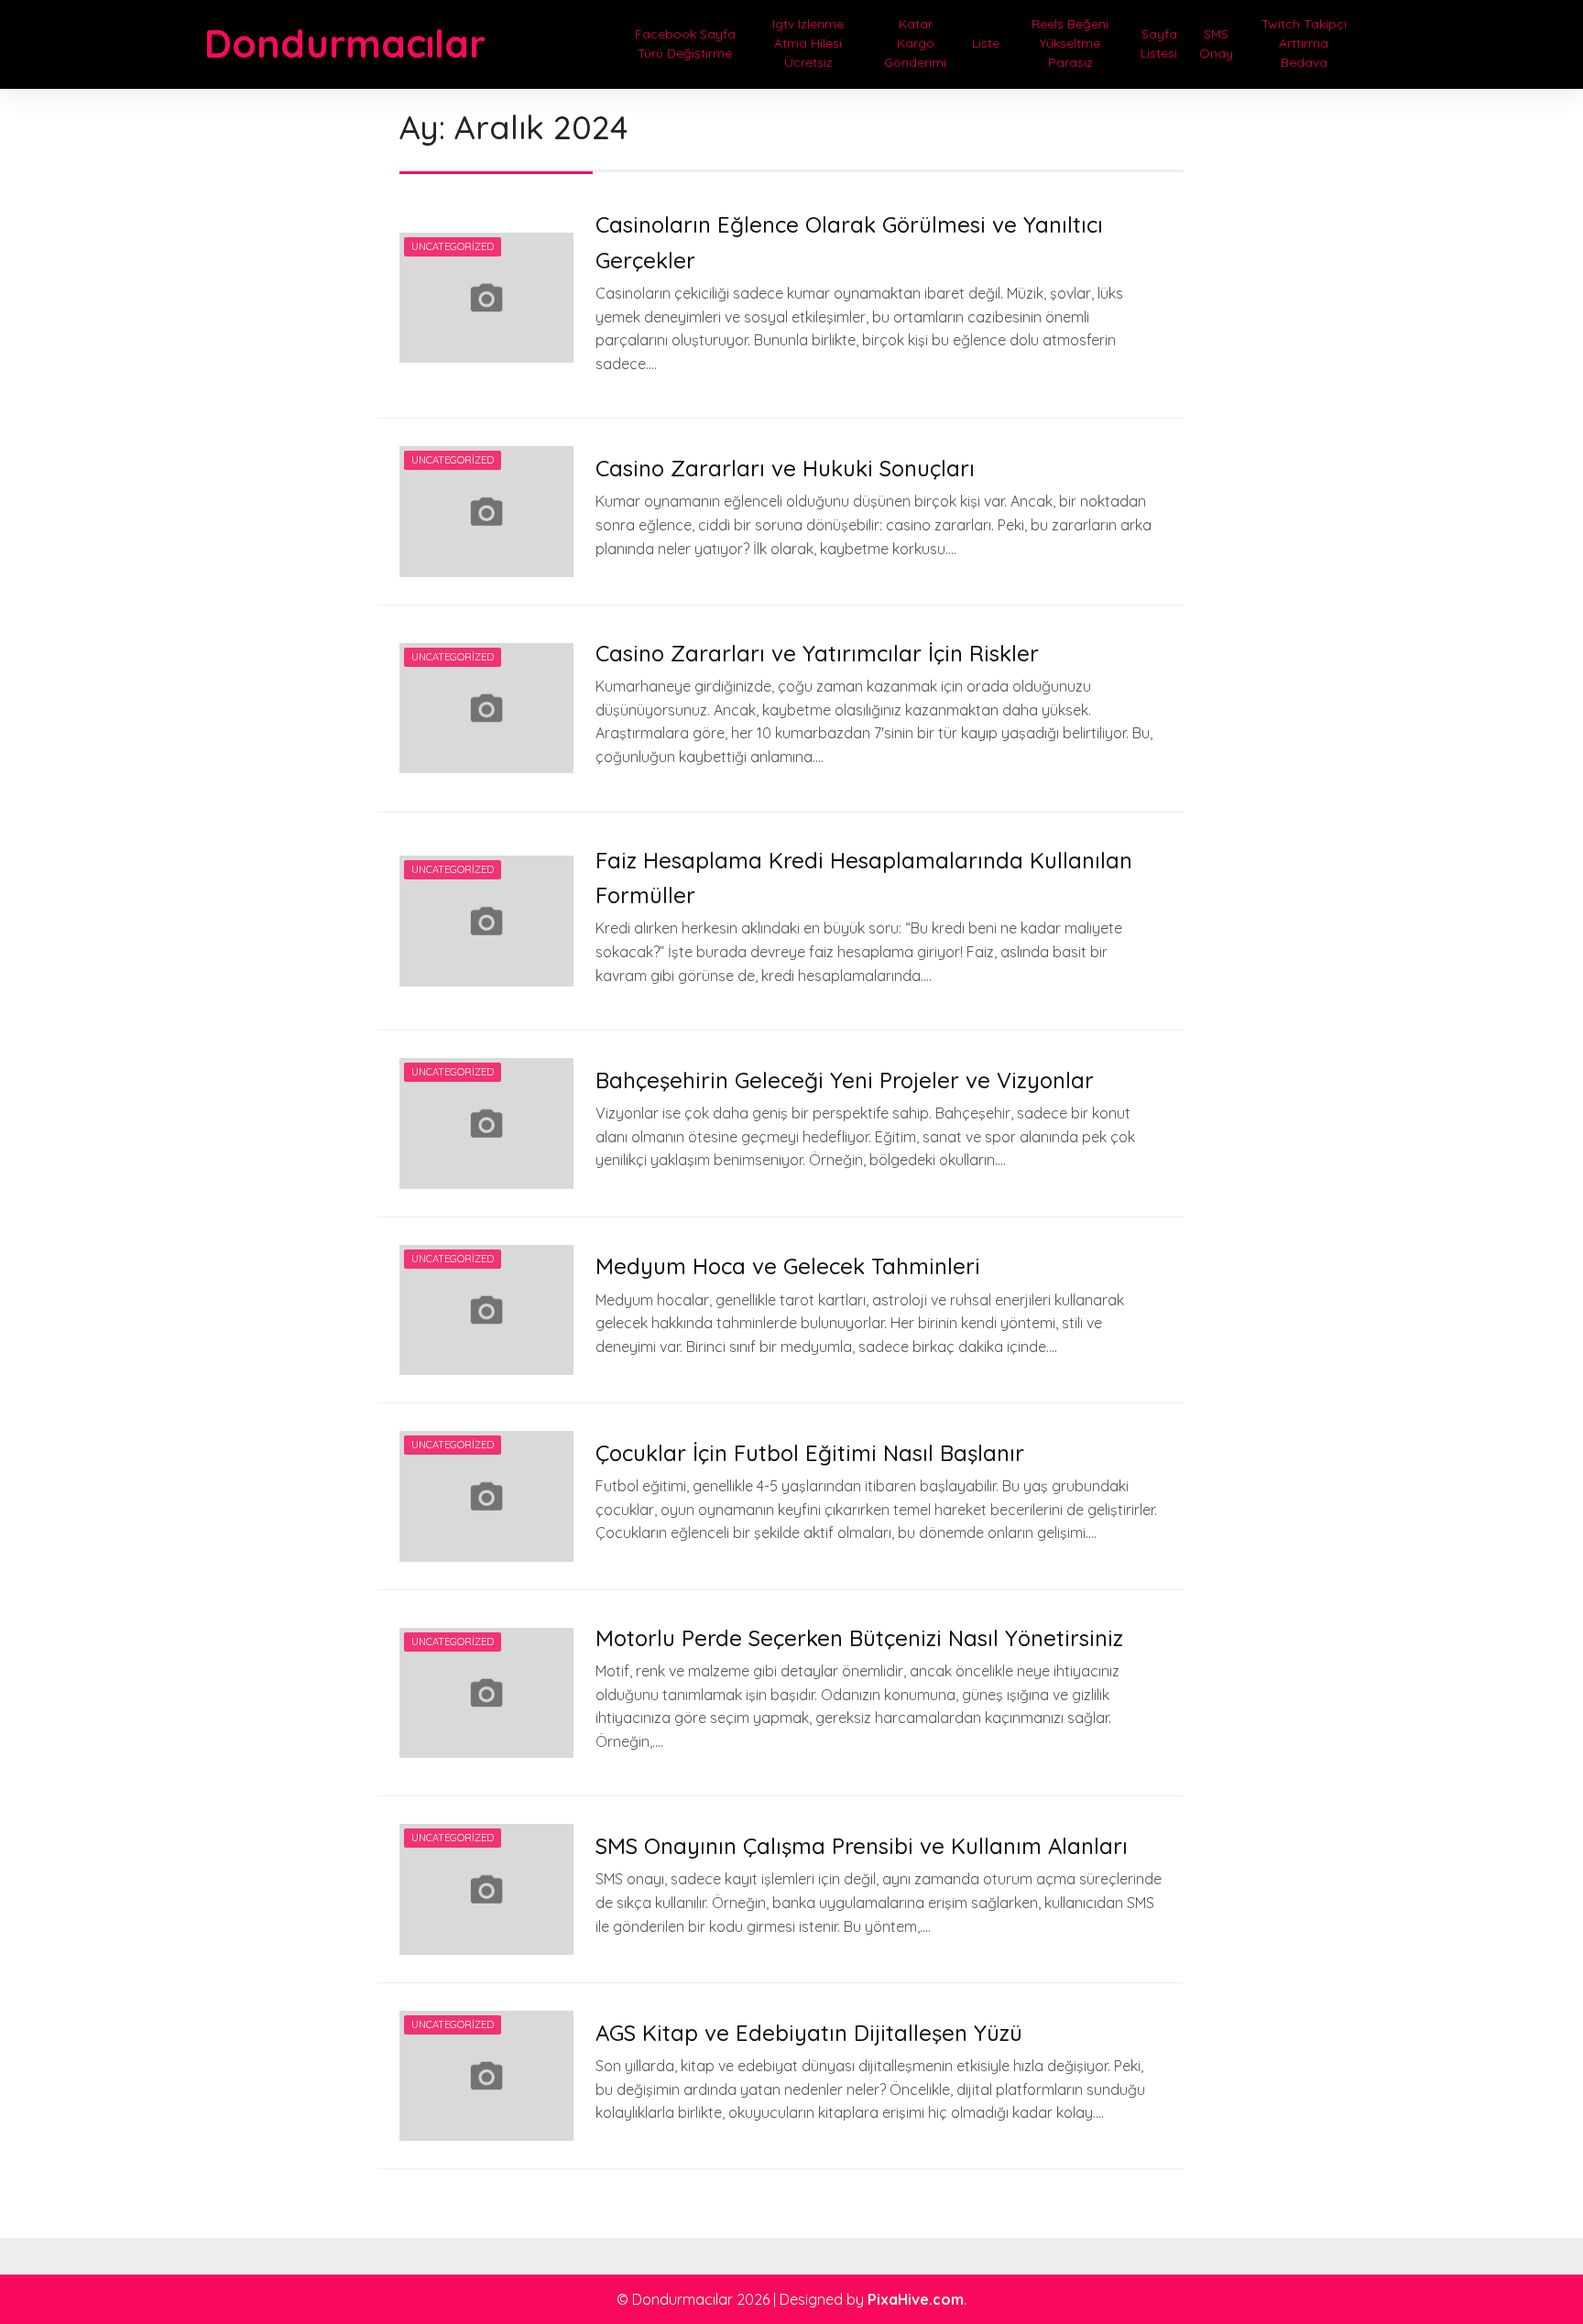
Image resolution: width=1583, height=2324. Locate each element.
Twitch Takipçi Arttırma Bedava (1304, 43)
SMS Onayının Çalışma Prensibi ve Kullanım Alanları (862, 1846)
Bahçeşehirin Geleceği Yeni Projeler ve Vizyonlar (845, 1080)
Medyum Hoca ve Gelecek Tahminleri (788, 1266)
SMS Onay (1216, 44)
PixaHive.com (916, 2299)
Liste (986, 43)
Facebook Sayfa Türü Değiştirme (685, 44)
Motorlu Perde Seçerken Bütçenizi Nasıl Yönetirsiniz (859, 1638)
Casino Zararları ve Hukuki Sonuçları (785, 468)
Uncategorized (453, 246)
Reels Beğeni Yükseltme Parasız (1070, 43)
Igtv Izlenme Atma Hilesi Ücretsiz (808, 43)
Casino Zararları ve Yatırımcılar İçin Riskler (817, 653)
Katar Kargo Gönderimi (915, 43)
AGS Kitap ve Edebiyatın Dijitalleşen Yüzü (809, 2033)
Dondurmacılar (345, 44)
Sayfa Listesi (1159, 44)
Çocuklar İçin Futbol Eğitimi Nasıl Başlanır (810, 1453)
